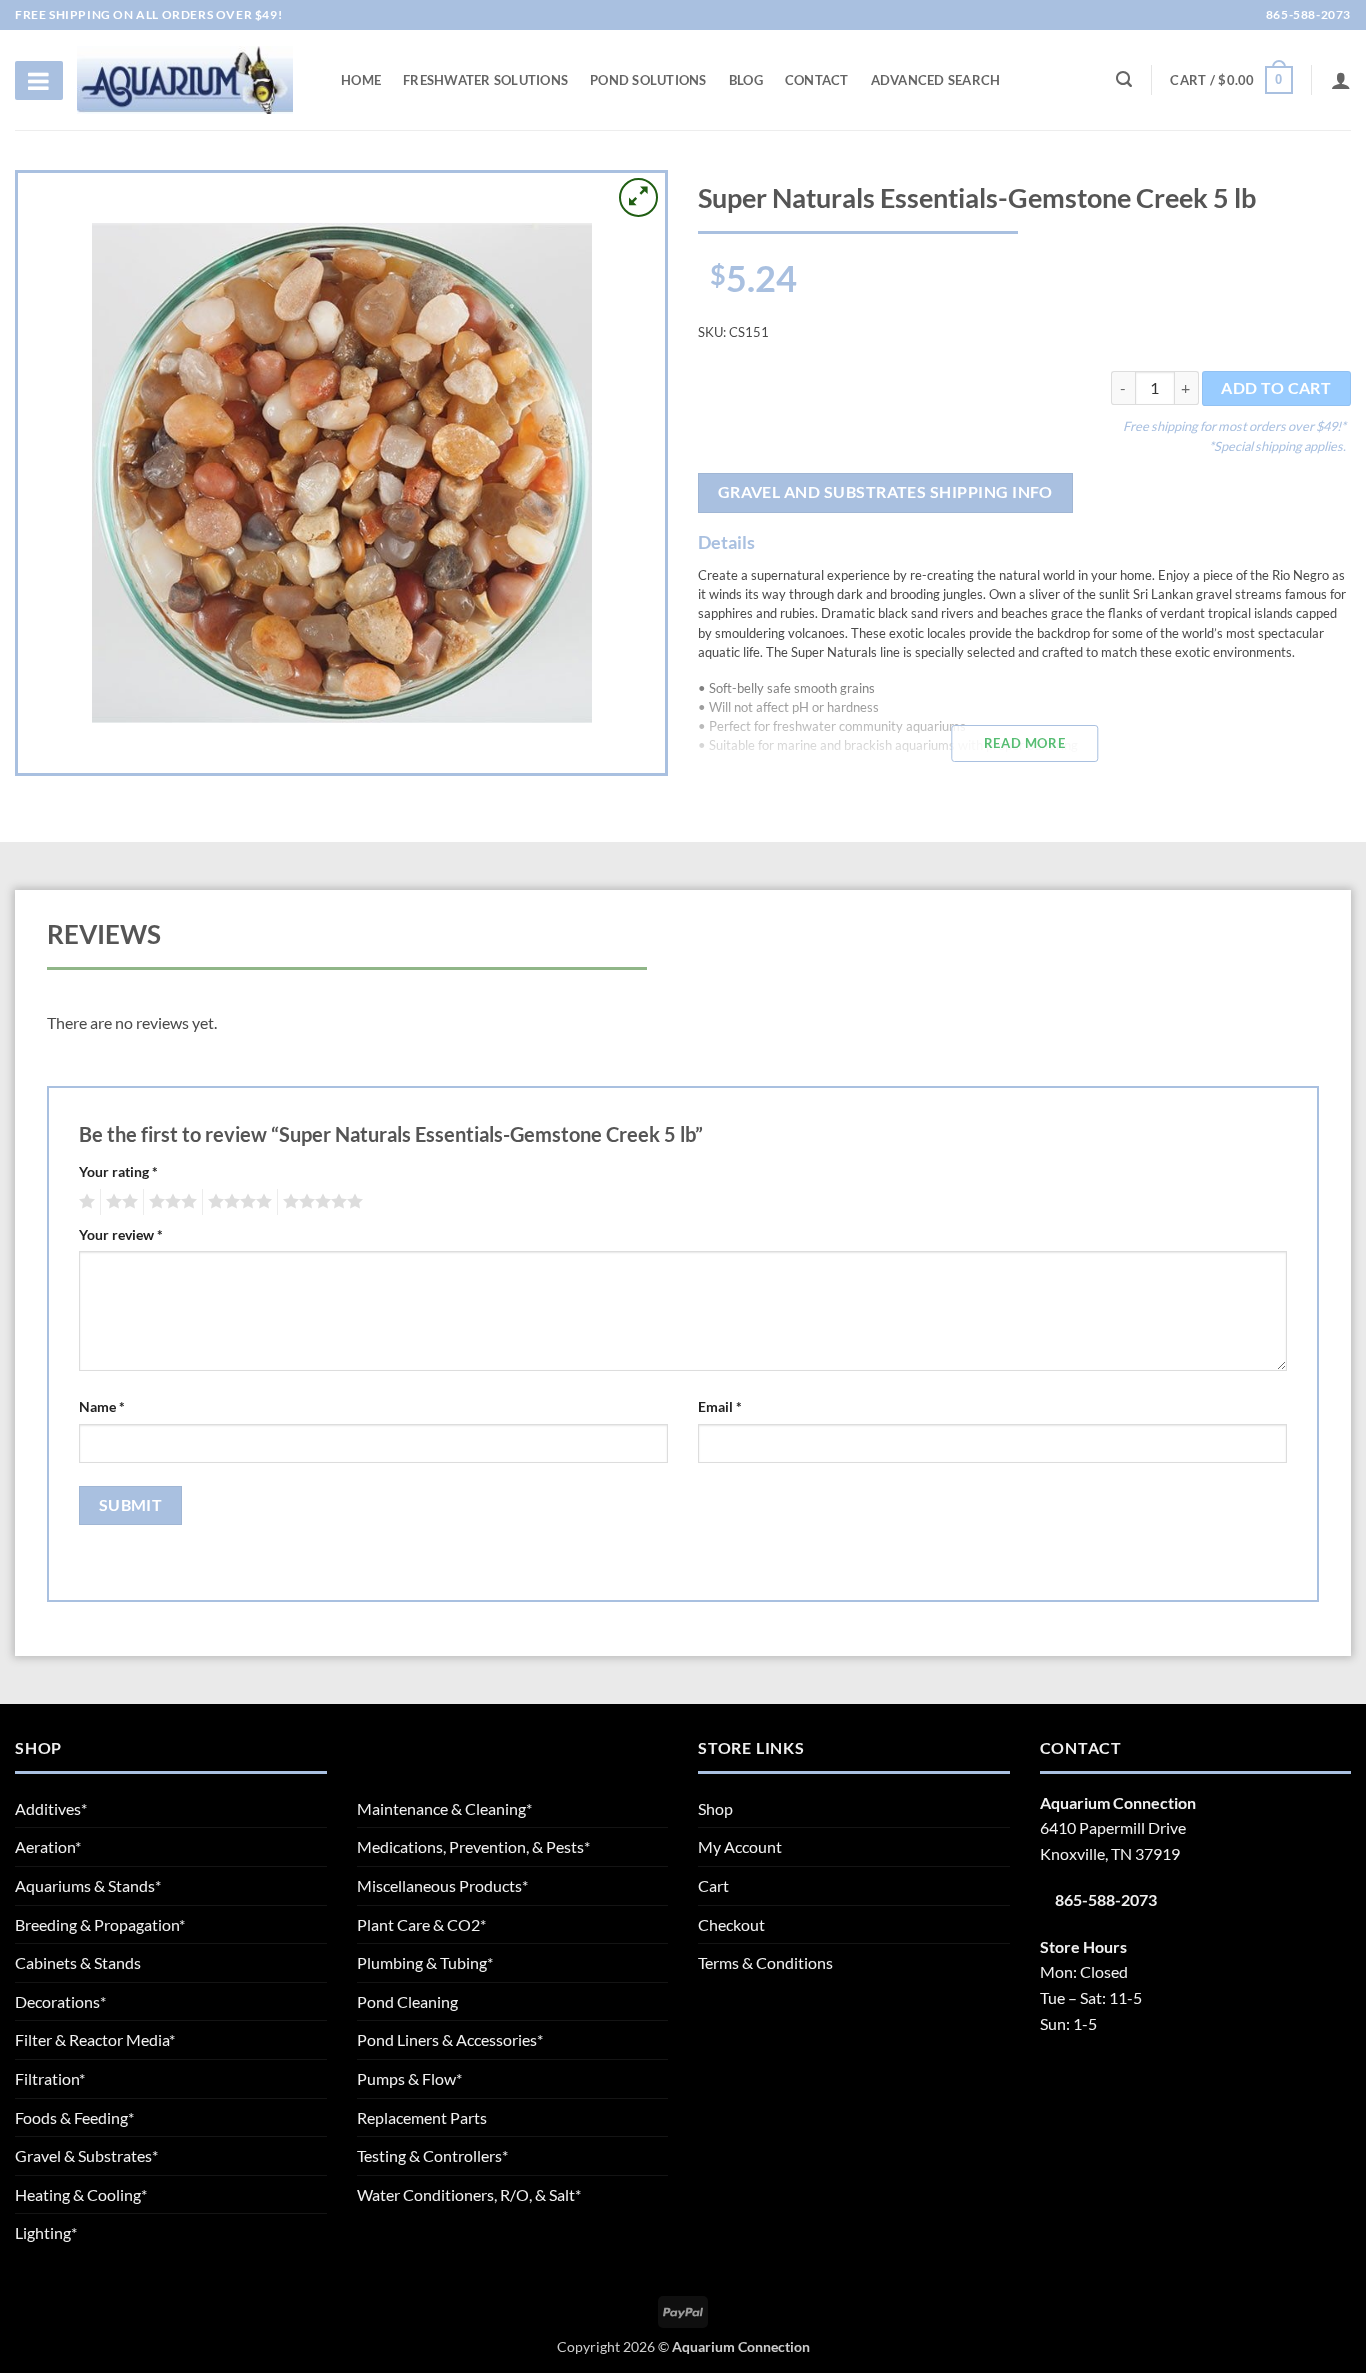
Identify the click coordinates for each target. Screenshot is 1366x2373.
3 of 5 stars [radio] (170, 1202)
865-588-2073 (1307, 14)
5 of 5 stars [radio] (320, 1202)
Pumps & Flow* (409, 2078)
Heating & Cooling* (81, 2194)
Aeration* (48, 1846)
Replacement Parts (422, 2117)
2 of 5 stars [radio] (119, 1202)
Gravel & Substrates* (86, 2155)
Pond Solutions (648, 80)
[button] (1231, 80)
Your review (121, 1234)
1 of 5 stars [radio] (84, 1202)
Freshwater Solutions (485, 80)
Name (102, 1406)
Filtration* (50, 2078)
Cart (713, 1885)
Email (720, 1406)
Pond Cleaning (407, 2001)
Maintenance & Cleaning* (444, 1808)
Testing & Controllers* (432, 2155)
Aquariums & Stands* (88, 1885)
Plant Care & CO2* (421, 1924)
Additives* (51, 1808)
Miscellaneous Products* (442, 1885)
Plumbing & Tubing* (425, 1962)
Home (361, 80)
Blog (746, 80)
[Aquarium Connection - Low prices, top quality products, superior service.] (185, 79)
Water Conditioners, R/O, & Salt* (469, 2194)
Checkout (731, 1924)
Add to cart (1276, 388)
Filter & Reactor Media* (95, 2039)
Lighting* (46, 2232)
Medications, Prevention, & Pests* (473, 1846)
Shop (715, 1808)
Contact (817, 80)
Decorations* (60, 2001)
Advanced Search (936, 80)
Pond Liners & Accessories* (450, 2039)
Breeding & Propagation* (100, 1924)
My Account (740, 1846)
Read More (1024, 743)
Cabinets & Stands (78, 1962)
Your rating (118, 1171)
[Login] (1341, 80)
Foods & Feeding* (74, 2117)
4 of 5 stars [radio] (237, 1202)
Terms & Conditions (765, 1962)
